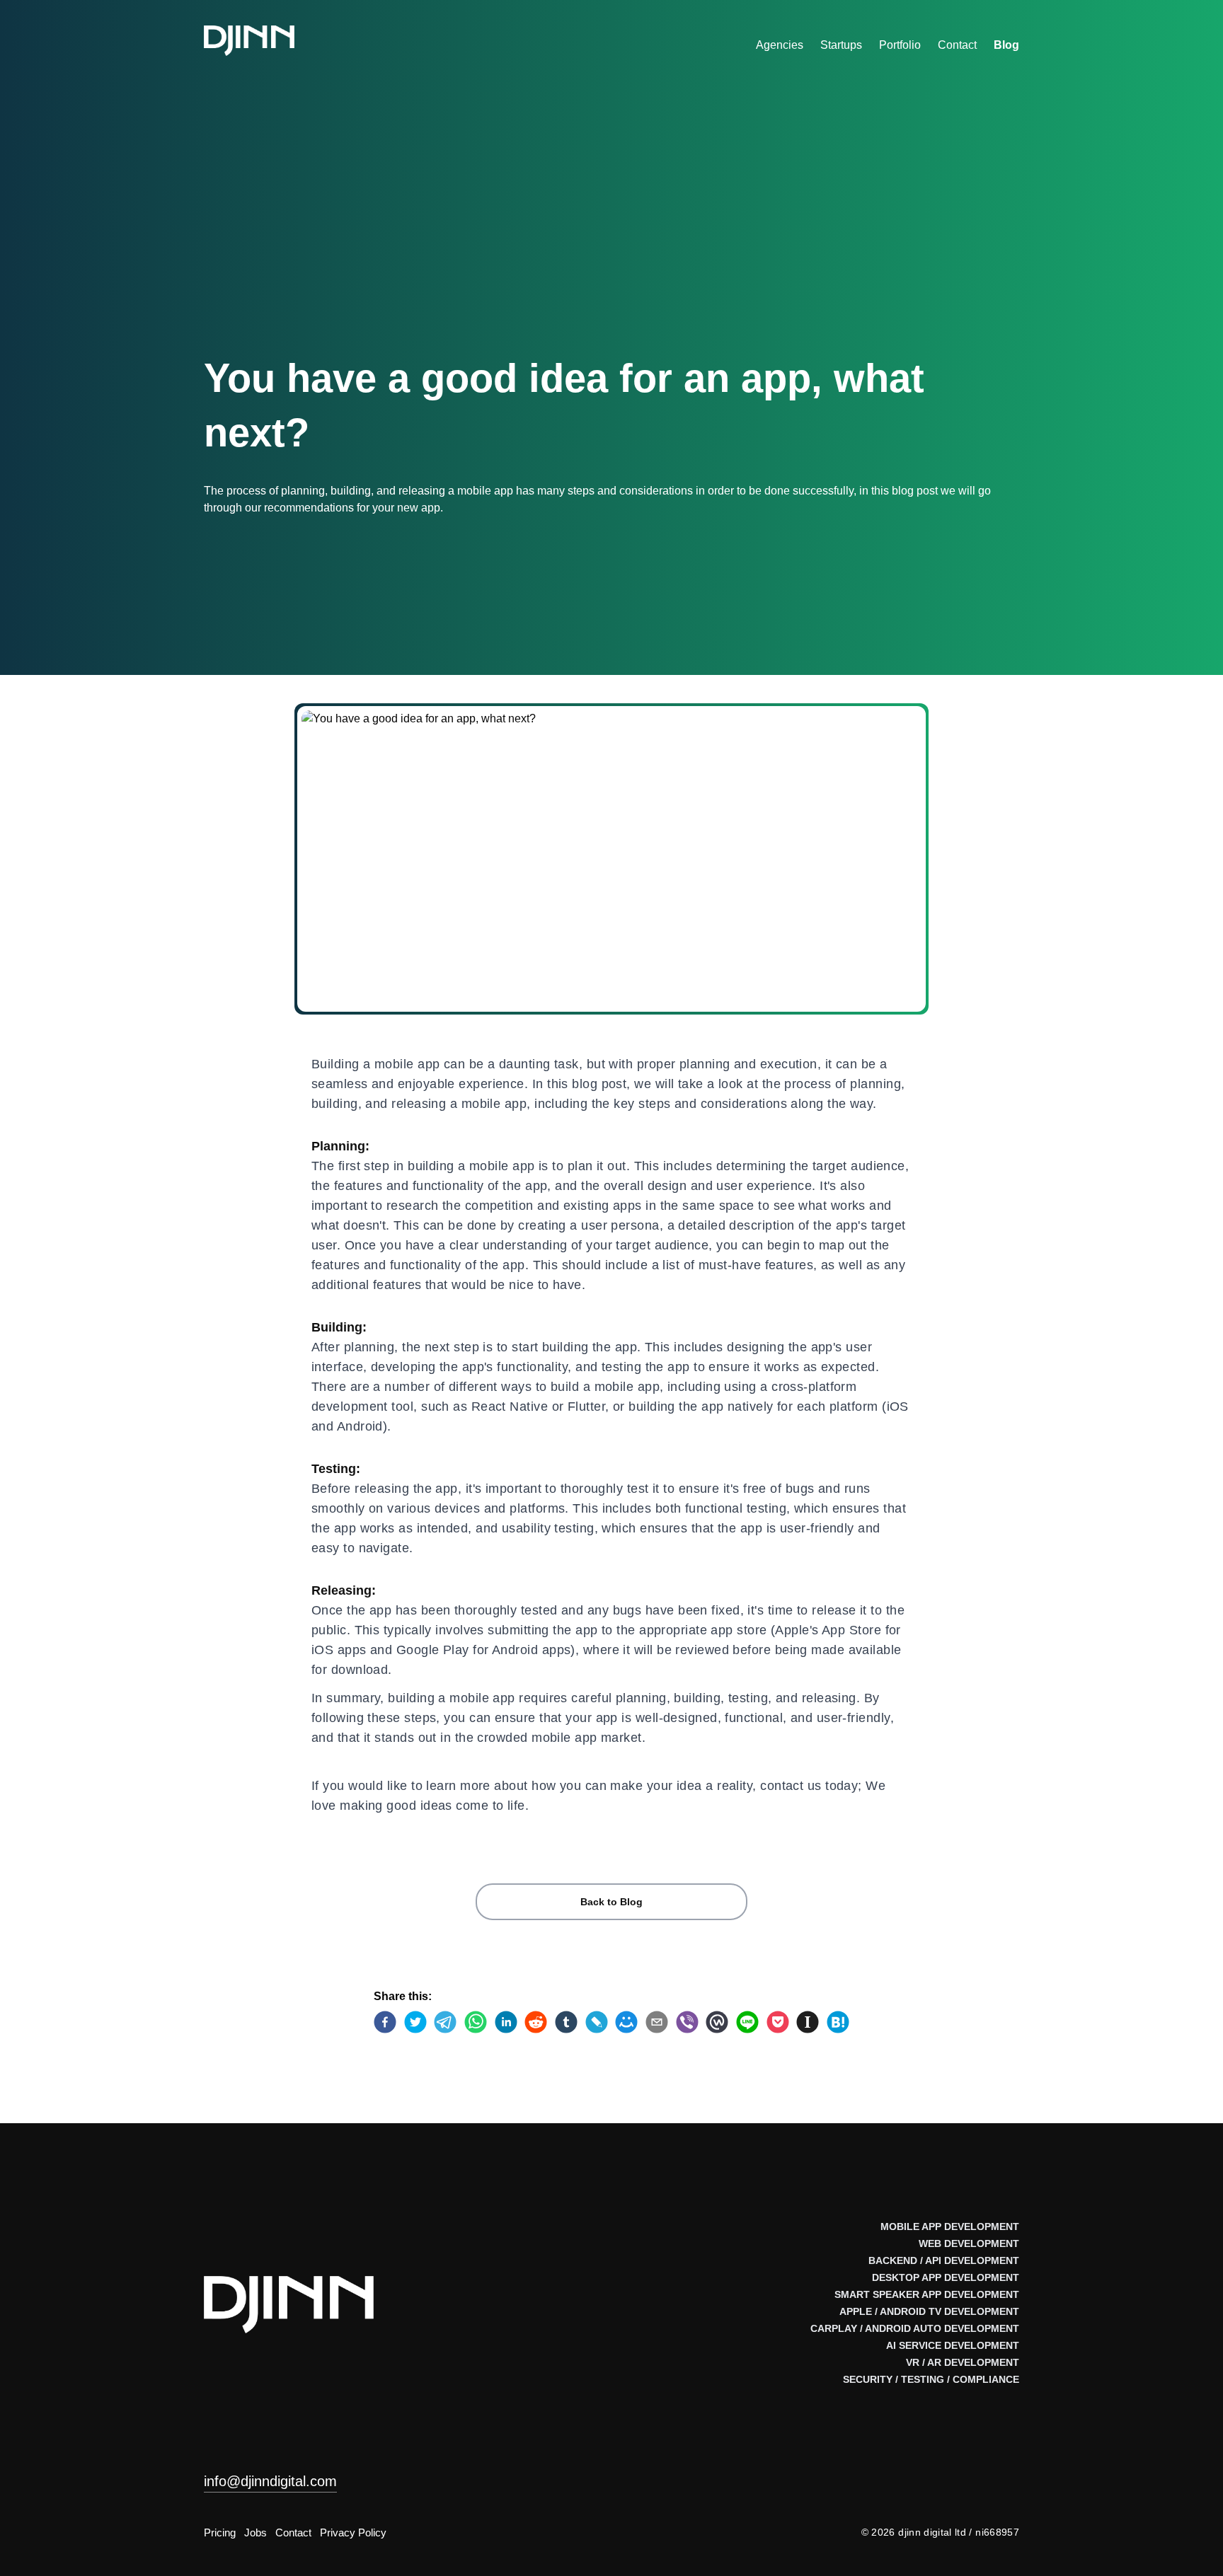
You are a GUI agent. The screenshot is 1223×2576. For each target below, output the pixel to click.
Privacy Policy (353, 2532)
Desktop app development (946, 2277)
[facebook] (385, 2022)
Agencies (780, 45)
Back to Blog (611, 1902)
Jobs (255, 2532)
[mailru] (626, 2022)
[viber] (687, 2022)
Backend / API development (944, 2260)
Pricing (220, 2532)
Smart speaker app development (927, 2294)
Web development (969, 2243)
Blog (1006, 45)
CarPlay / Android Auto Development (915, 2328)
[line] (747, 2022)
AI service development (953, 2345)
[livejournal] (597, 2022)
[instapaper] (808, 2022)
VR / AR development (963, 2362)
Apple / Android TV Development (929, 2311)
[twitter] (415, 2022)
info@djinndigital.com (270, 2481)
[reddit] (536, 2022)
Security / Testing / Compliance (931, 2379)
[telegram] (445, 2022)
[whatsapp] (476, 2022)
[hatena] (838, 2022)
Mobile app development (950, 2226)
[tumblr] (566, 2022)
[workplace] (717, 2022)
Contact (957, 45)
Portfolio (900, 45)
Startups (841, 45)
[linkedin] (506, 2022)
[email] (657, 2022)
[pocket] (778, 2022)
